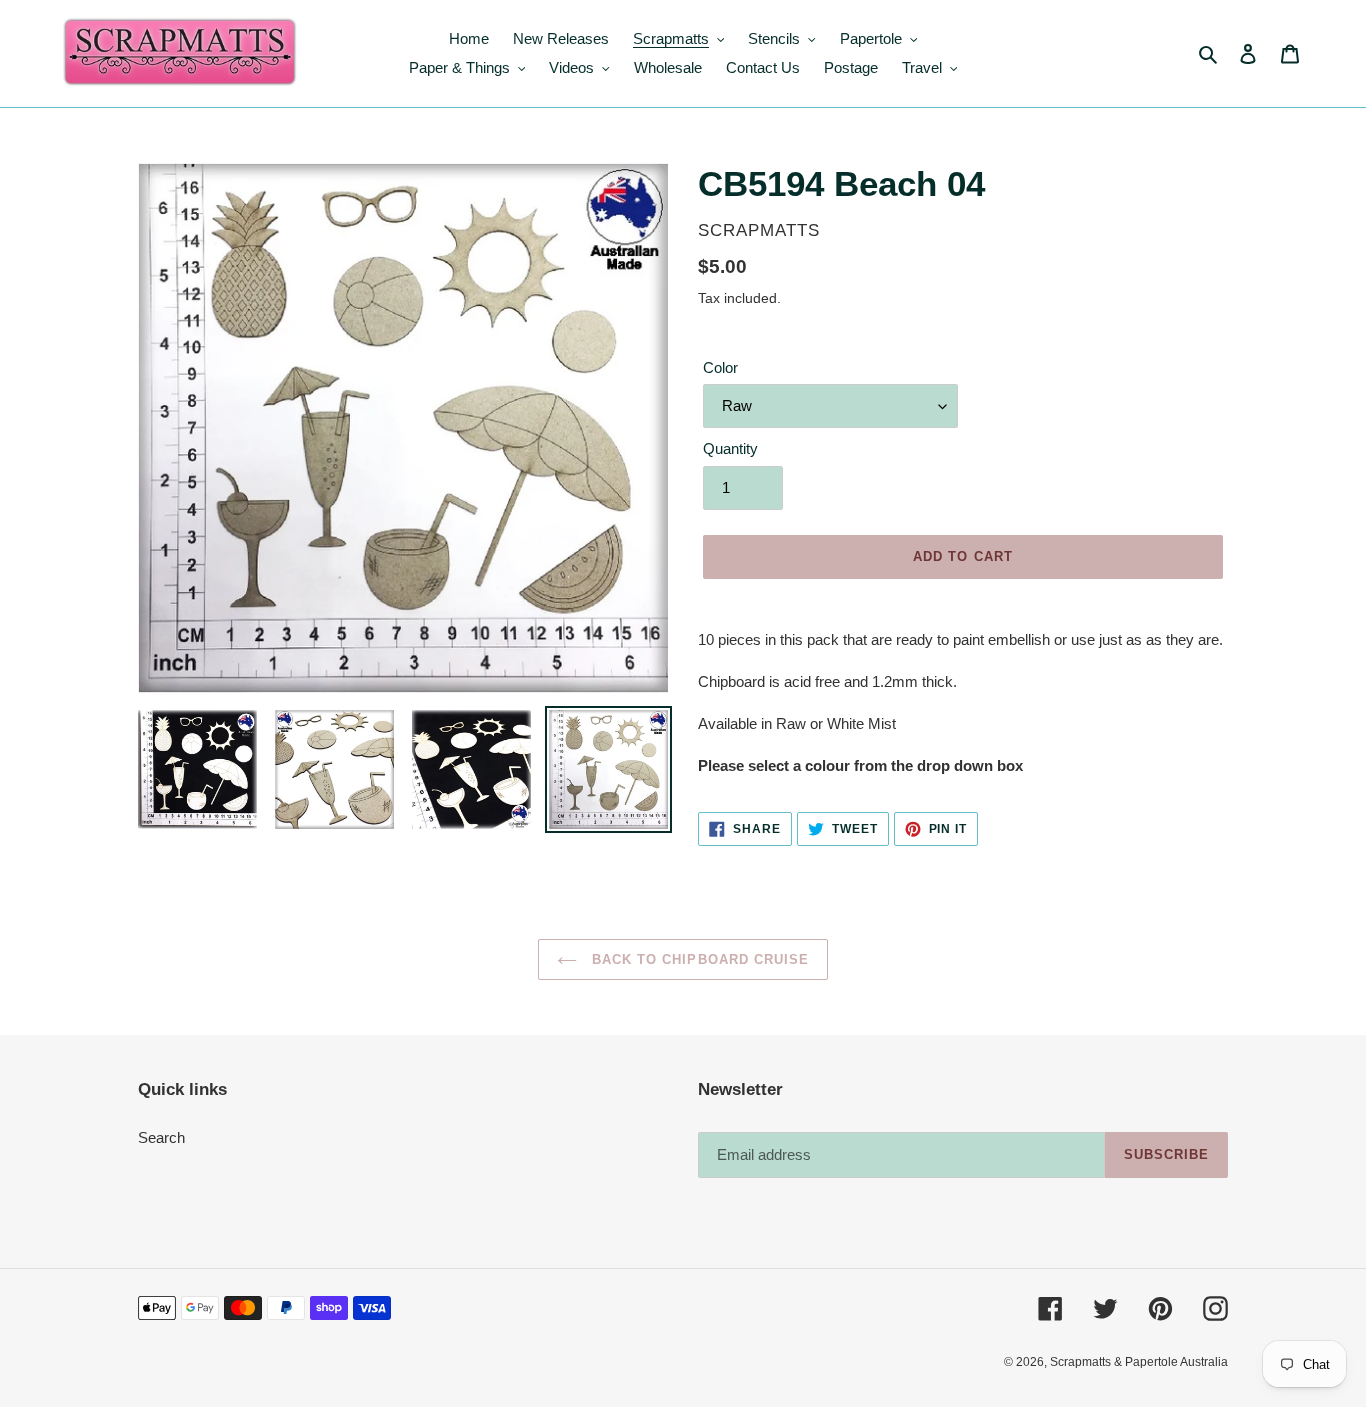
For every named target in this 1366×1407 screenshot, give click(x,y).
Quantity (730, 448)
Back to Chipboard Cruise (698, 959)
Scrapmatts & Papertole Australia (1139, 1362)
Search (161, 1137)
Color (720, 367)
